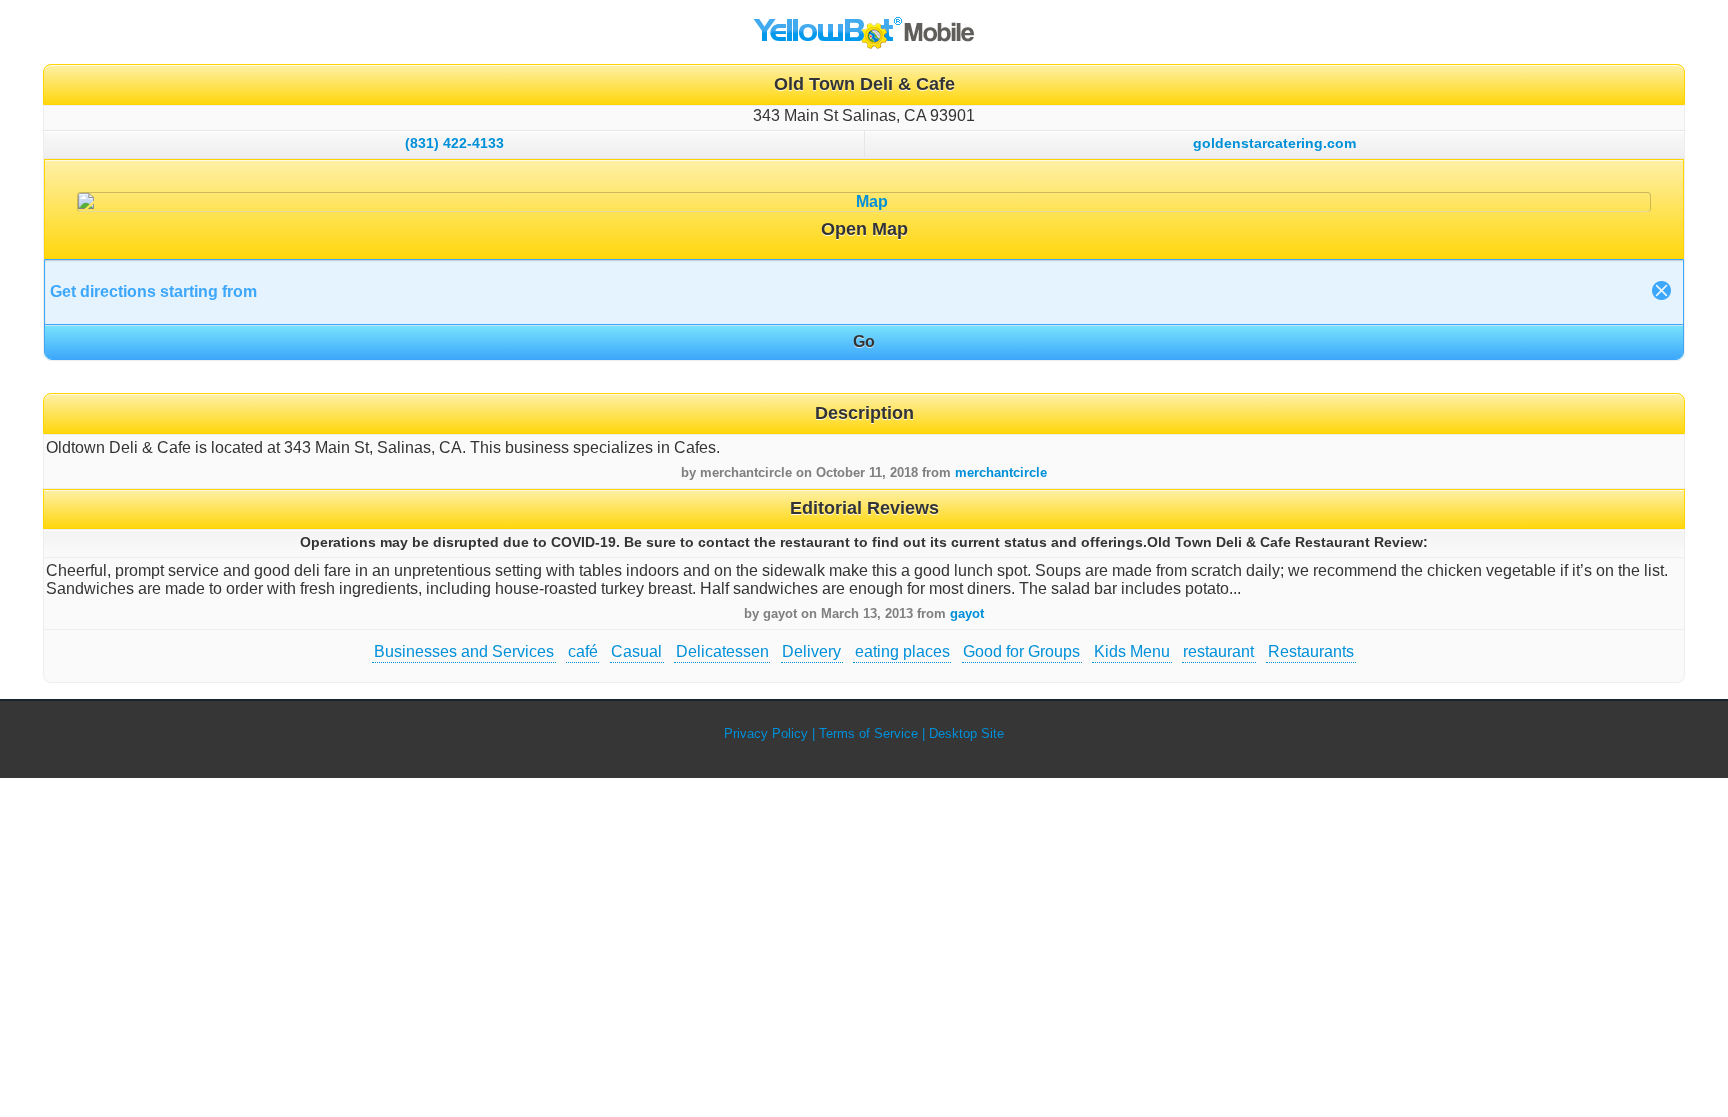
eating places (902, 651)
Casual (636, 651)
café (583, 651)
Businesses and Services (464, 651)
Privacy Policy (766, 733)
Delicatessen (722, 651)
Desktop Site (966, 733)
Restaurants (1311, 651)
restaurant (1218, 651)
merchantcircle (1001, 472)
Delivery (811, 651)
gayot (967, 613)
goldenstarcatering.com (1274, 143)
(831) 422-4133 (454, 143)
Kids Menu (1132, 651)
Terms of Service (868, 733)
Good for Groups (1021, 651)
